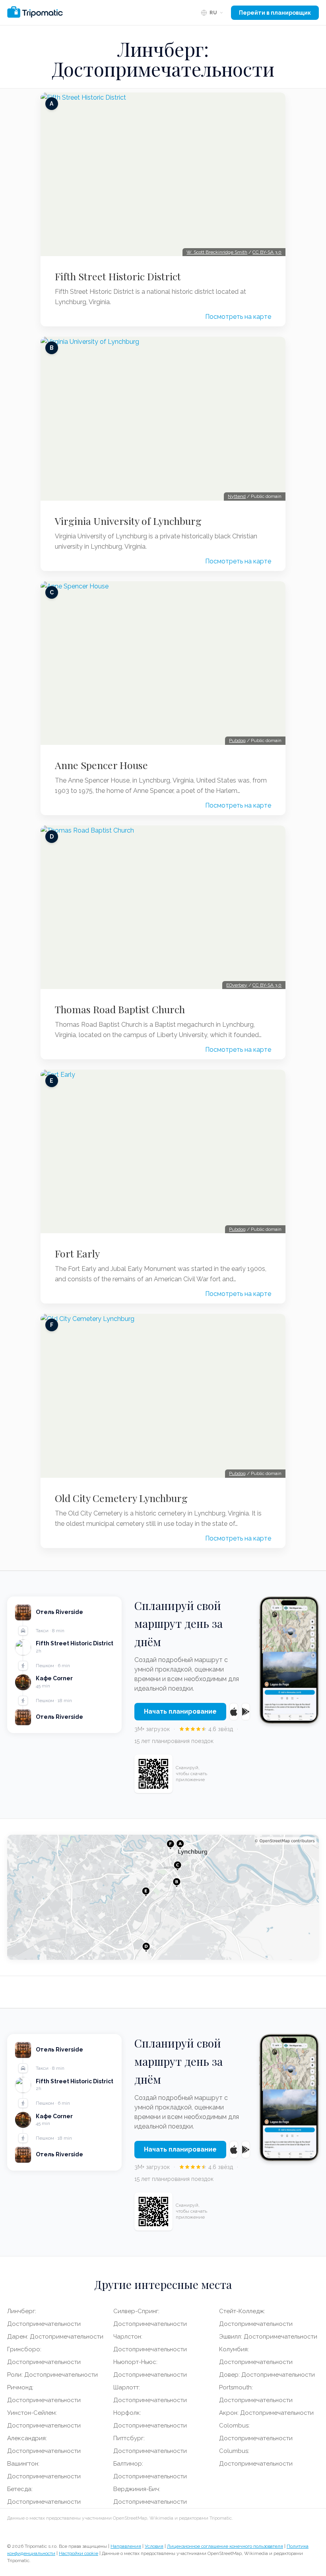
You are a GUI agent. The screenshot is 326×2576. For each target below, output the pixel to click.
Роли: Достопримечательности (52, 2375)
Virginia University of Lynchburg (128, 521)
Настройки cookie (79, 2553)
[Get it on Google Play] (246, 1712)
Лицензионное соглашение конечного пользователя (225, 2546)
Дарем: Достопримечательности (55, 2337)
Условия (154, 2546)
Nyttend (237, 496)
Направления (126, 2546)
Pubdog (237, 740)
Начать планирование (180, 1711)
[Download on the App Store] (234, 1712)
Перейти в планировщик (275, 13)
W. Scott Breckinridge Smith (217, 252)
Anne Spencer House (101, 765)
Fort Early (77, 1253)
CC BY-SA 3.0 (267, 252)
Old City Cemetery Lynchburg (121, 1498)
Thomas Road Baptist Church (120, 1009)
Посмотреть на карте (238, 317)
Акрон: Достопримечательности (266, 2413)
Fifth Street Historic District (118, 276)
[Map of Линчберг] (163, 1897)
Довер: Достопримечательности (267, 2375)
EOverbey (237, 985)
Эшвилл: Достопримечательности (268, 2337)
